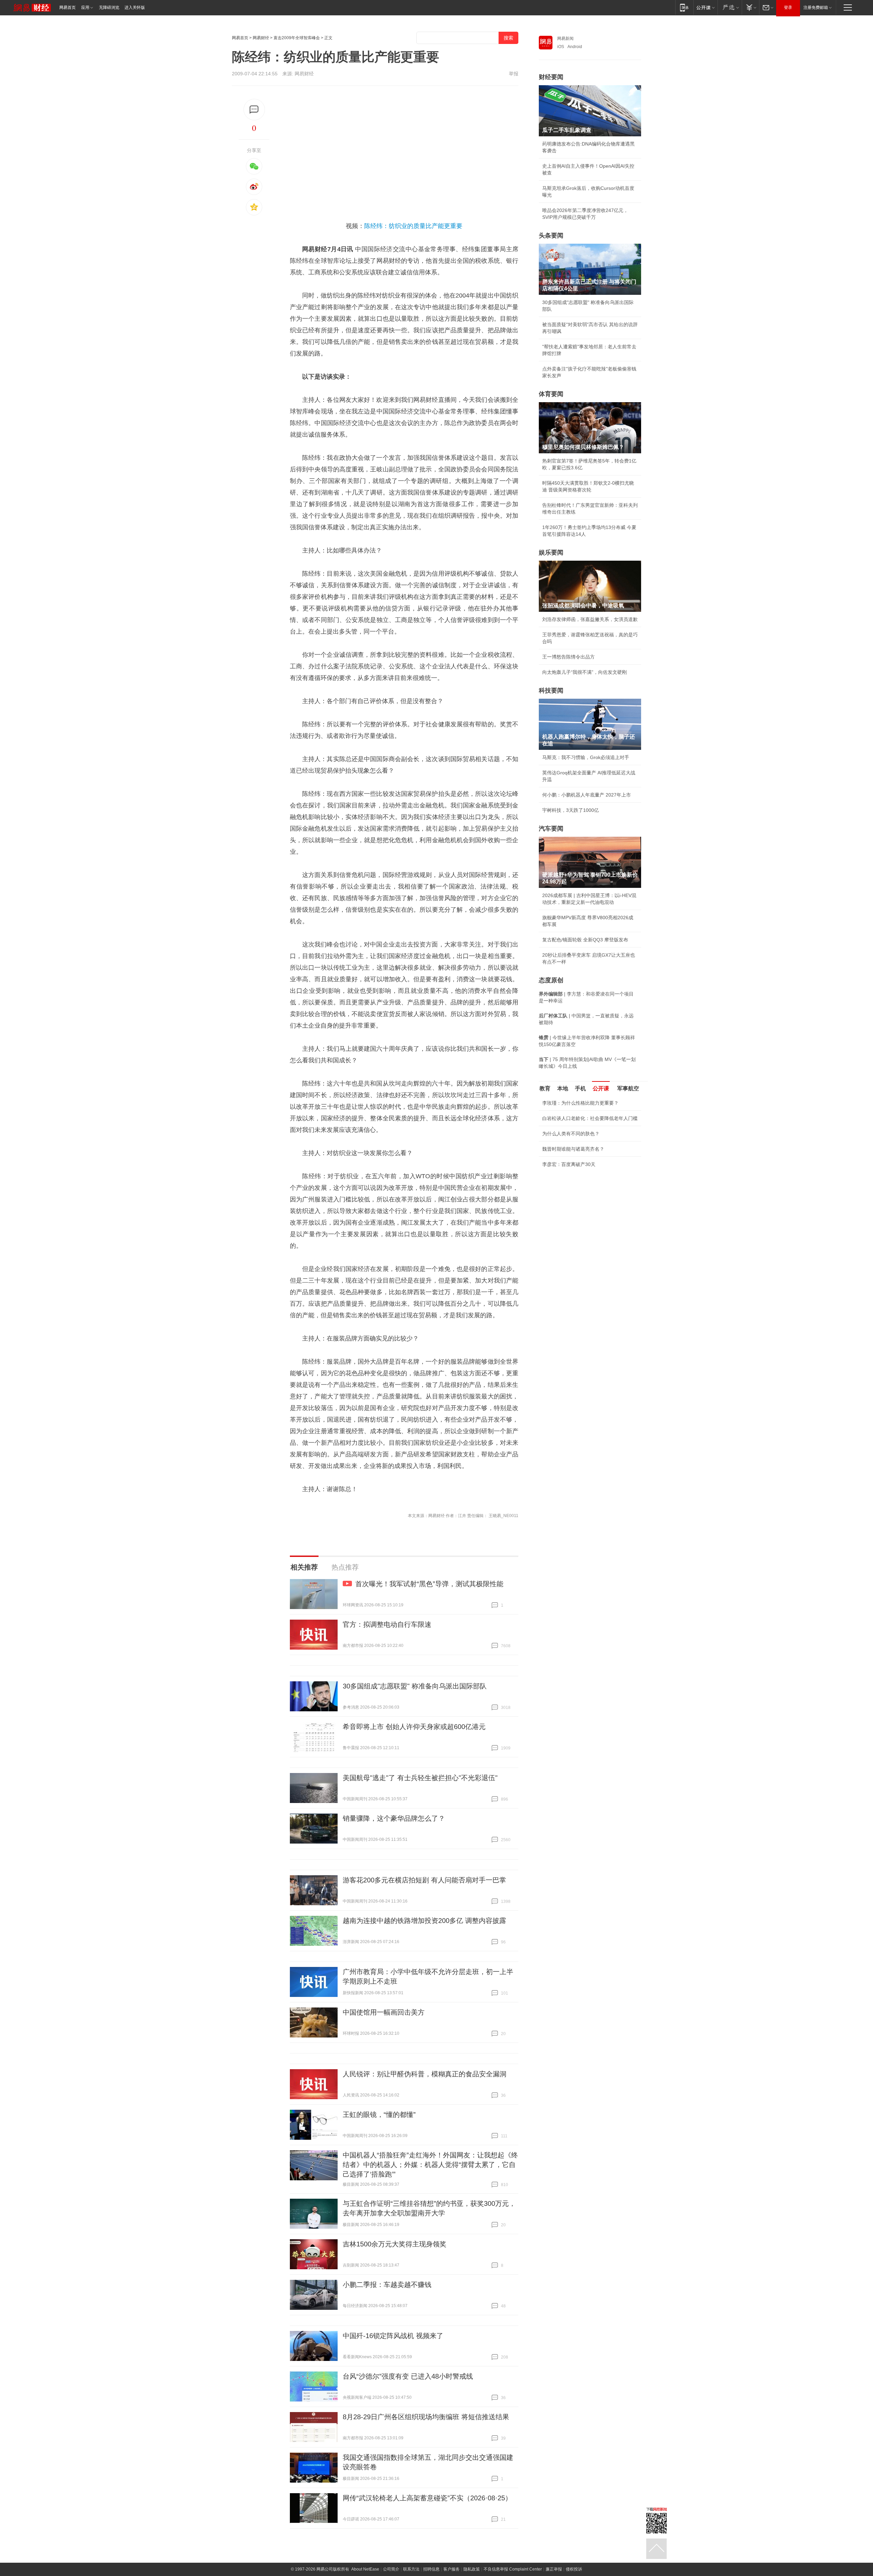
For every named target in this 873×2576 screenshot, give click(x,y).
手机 (580, 1088)
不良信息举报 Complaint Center (513, 2569)
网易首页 (68, 7)
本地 (563, 1088)
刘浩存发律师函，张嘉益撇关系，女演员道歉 (590, 619)
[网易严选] (730, 7)
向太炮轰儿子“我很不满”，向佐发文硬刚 (585, 672)
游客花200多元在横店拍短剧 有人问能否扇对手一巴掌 (424, 1880)
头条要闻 (551, 236)
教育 (545, 1088)
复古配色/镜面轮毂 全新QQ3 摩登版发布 (585, 940)
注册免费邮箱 (816, 7)
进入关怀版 (135, 7)
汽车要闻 (551, 829)
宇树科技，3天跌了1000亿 (571, 810)
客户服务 (452, 2569)
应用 (85, 7)
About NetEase (365, 2569)
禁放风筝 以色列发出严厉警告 (574, 1174)
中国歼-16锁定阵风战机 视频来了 (393, 2336)
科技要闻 (551, 691)
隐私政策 (472, 2569)
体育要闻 (551, 394)
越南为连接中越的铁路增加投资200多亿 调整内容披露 (424, 1921)
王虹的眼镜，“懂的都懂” (379, 2115)
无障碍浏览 (109, 7)
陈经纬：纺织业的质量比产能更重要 (413, 226)
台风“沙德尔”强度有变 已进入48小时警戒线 (408, 2376)
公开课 (601, 1088)
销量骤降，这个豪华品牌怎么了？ (394, 1818)
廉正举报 (554, 2569)
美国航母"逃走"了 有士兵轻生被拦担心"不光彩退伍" (420, 1778)
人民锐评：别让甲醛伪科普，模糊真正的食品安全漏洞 (425, 2074)
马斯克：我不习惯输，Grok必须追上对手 (586, 757)
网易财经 (261, 38)
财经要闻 (551, 77)
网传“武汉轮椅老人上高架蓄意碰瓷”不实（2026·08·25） (427, 2498)
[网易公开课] (705, 7)
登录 (788, 7)
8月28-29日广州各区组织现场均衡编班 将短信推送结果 (426, 2417)
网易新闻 (565, 39)
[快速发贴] (254, 110)
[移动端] (684, 7)
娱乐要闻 (551, 552)
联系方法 (411, 2569)
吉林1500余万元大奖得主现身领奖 (395, 2244)
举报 (514, 74)
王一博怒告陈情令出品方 (568, 657)
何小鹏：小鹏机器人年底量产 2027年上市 (587, 795)
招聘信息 (431, 2569)
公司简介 (391, 2569)
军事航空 (628, 1088)
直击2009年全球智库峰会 (297, 38)
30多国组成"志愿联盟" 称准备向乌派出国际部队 (415, 1686)
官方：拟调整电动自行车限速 (387, 1624)
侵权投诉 (574, 2569)
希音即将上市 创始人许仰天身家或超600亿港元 (414, 1727)
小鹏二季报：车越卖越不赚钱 (387, 2285)
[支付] (750, 7)
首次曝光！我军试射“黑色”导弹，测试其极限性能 (429, 1584)
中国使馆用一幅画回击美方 (384, 2012)
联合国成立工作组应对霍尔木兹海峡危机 (585, 1211)
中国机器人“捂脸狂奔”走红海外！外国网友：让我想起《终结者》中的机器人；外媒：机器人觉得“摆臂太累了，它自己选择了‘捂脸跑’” (430, 2165)
